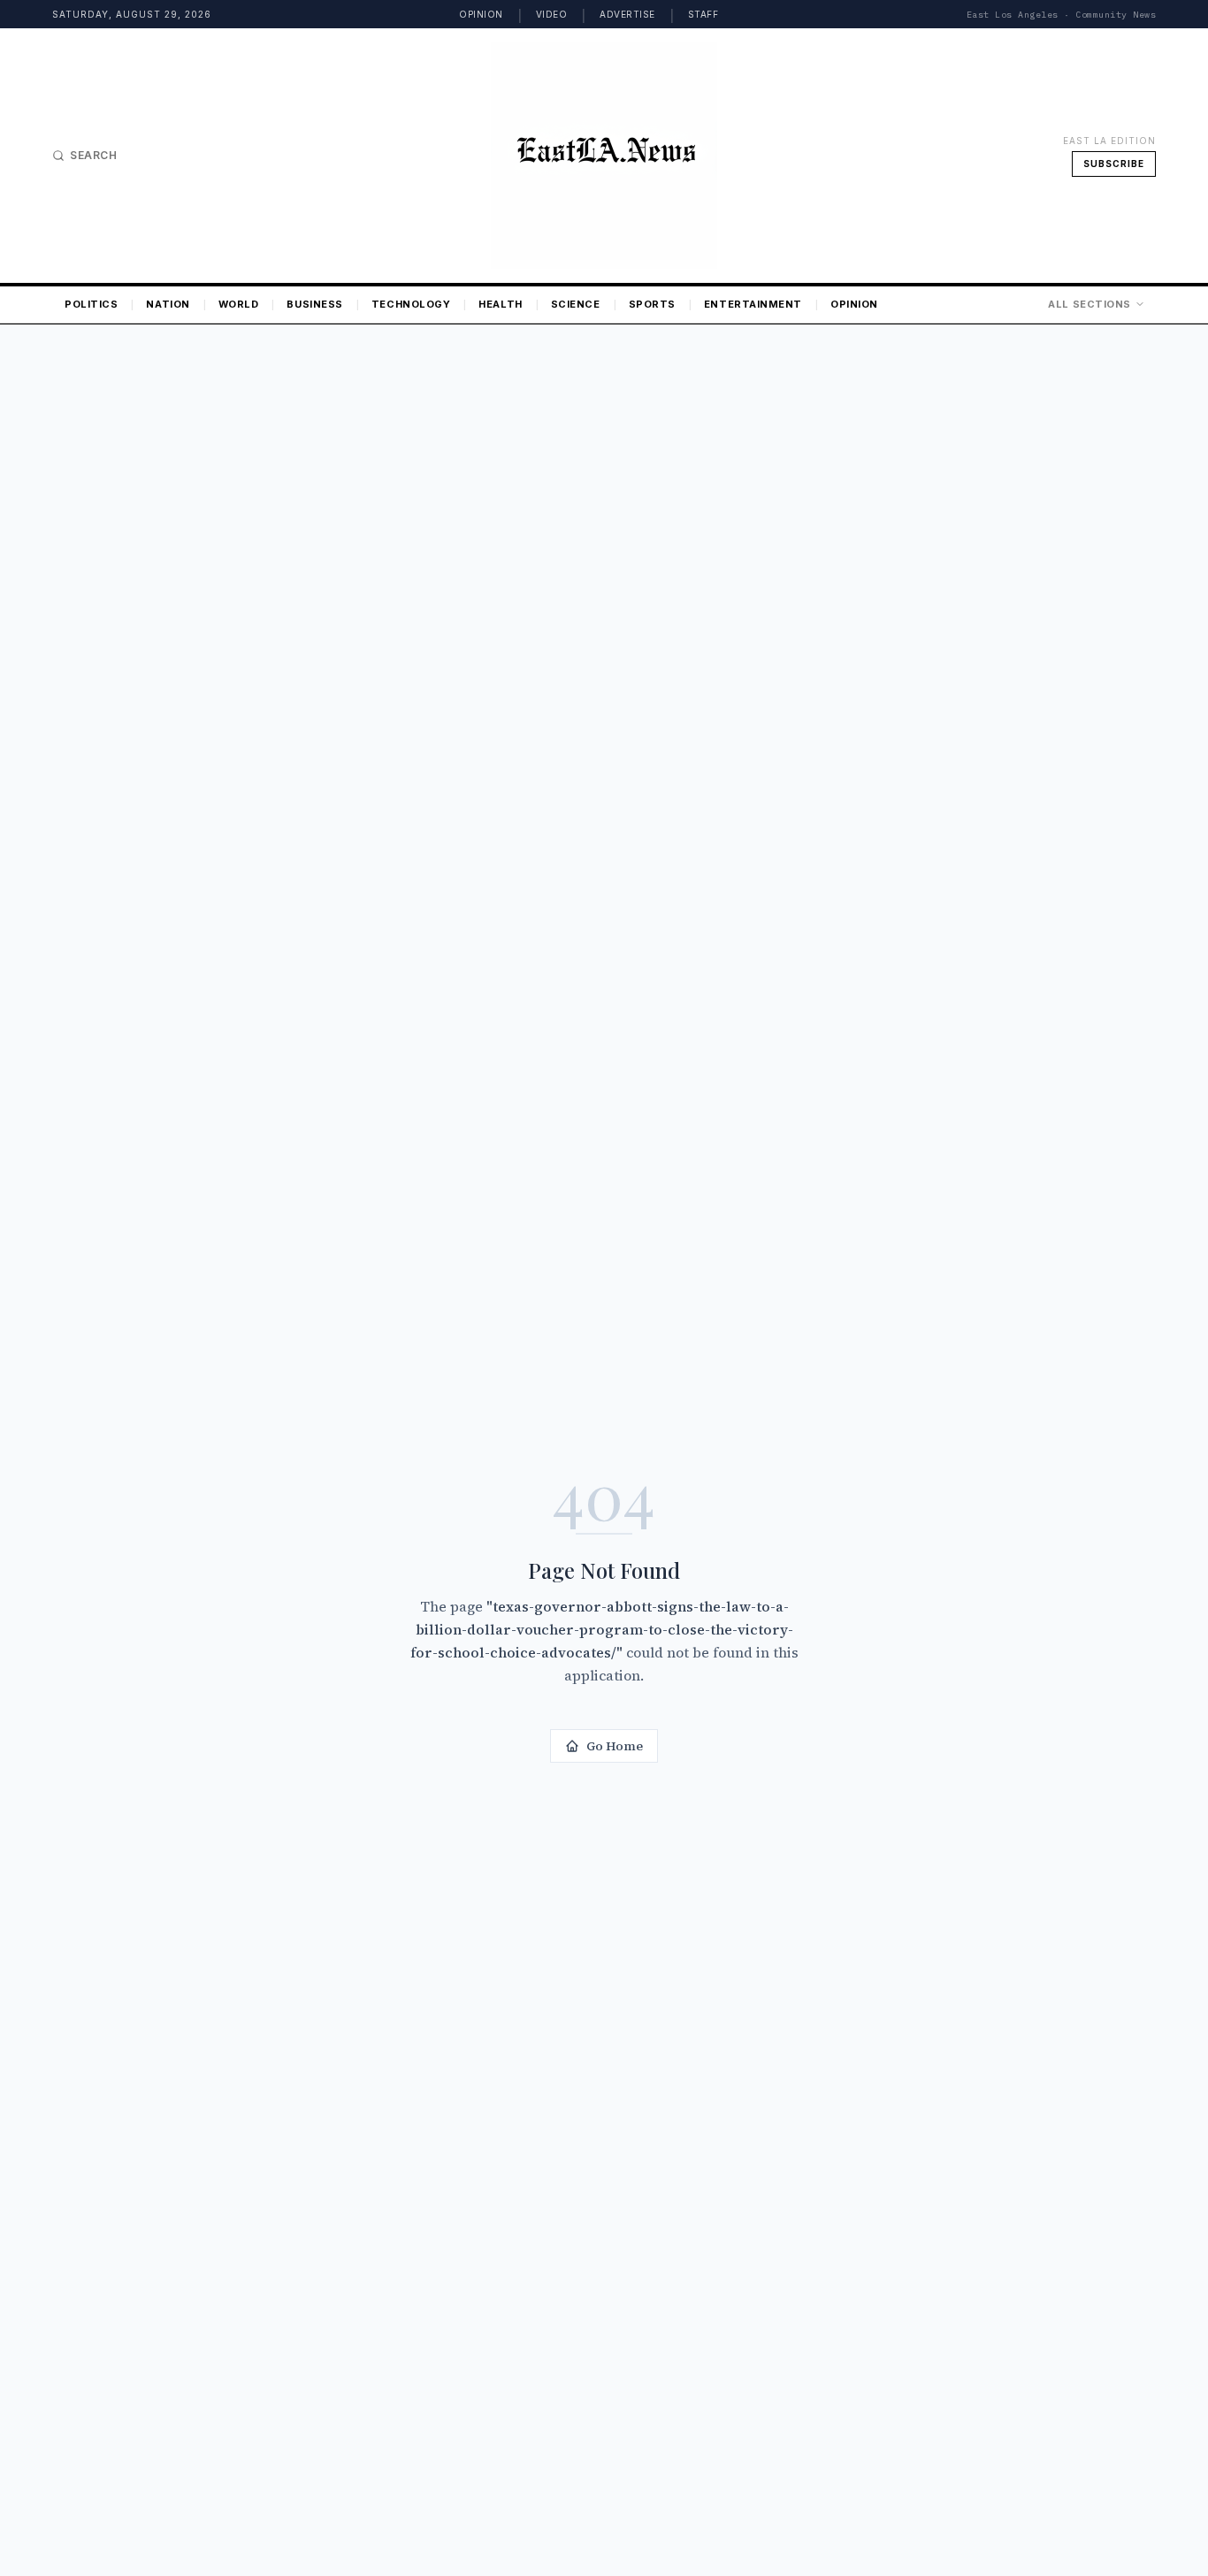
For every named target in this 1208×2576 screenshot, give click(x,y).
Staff (703, 14)
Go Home (615, 1746)
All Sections (1089, 304)
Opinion (481, 14)
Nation (168, 304)
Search (94, 155)
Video (552, 14)
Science (576, 304)
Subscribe (1114, 164)
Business (314, 304)
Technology (411, 304)
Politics (91, 304)
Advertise (627, 14)
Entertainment (753, 304)
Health (500, 304)
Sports (652, 304)
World (239, 304)
